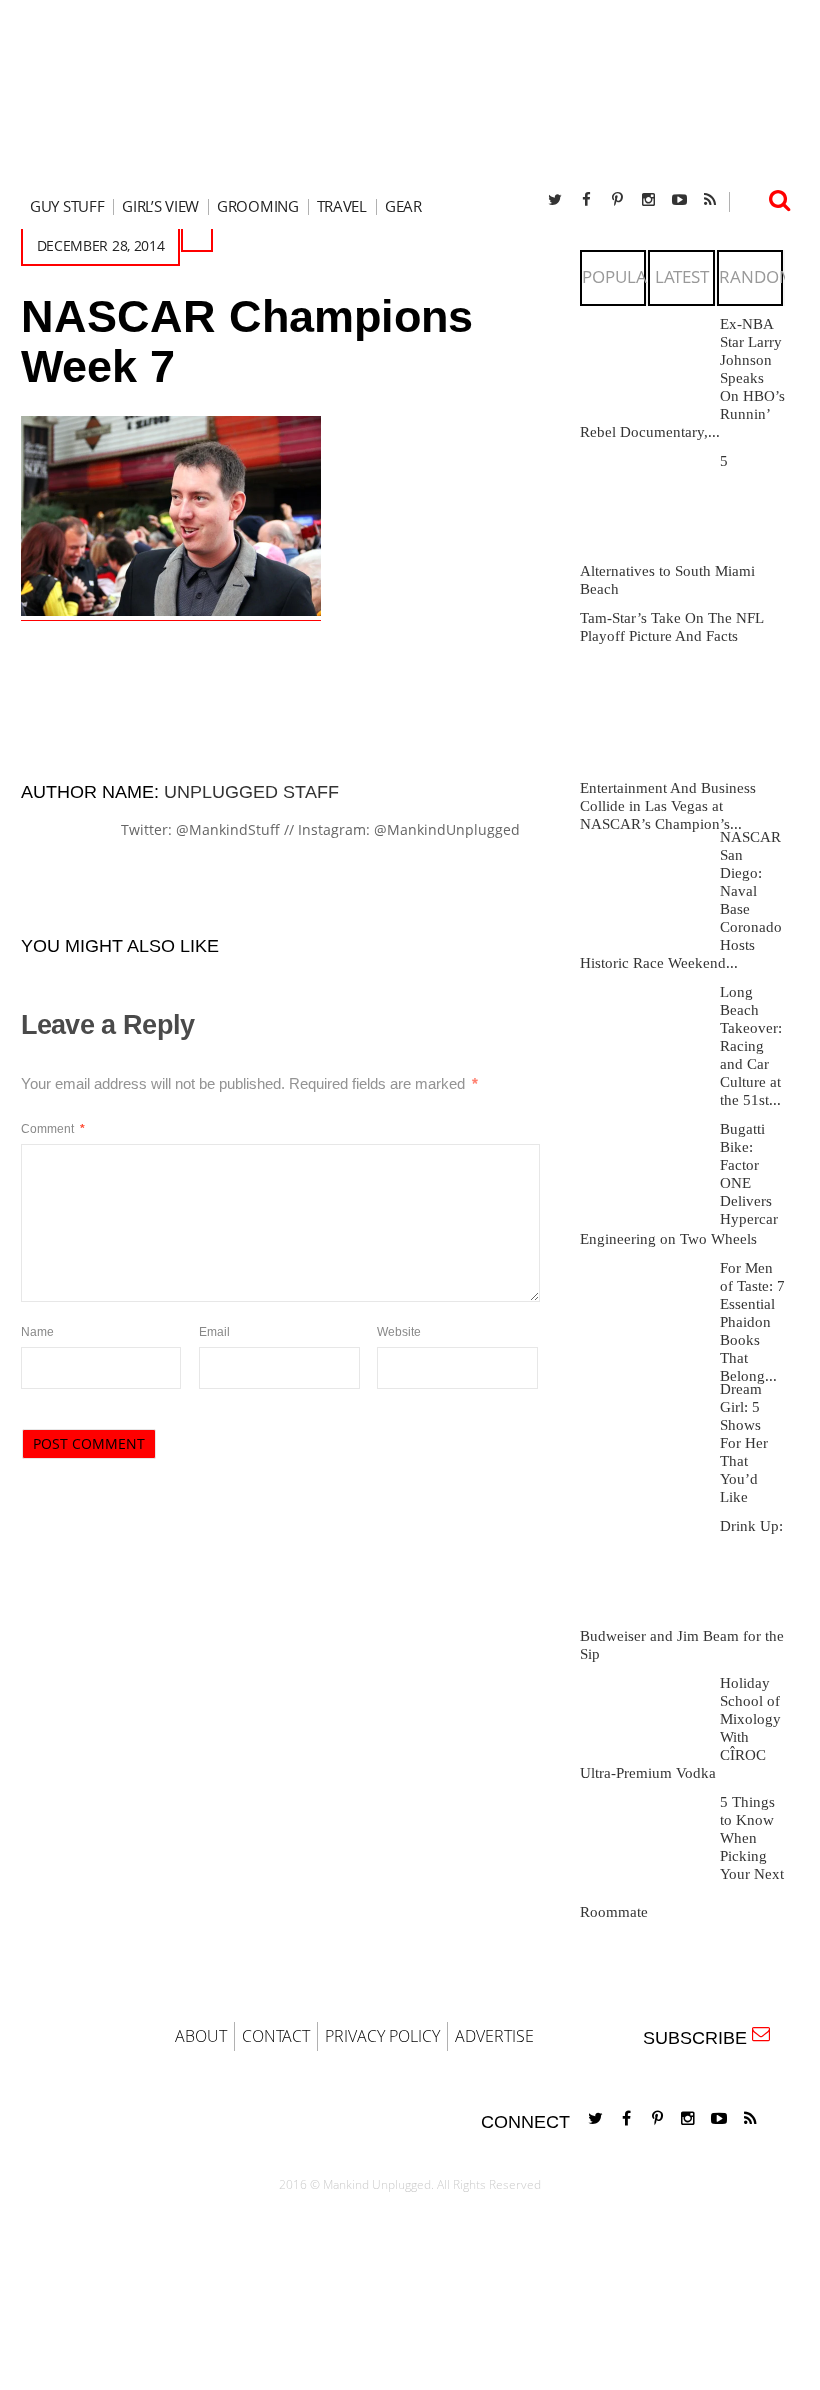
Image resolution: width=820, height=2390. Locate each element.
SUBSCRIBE (700, 2038)
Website (399, 1332)
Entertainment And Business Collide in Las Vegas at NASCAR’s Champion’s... (668, 806)
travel (342, 206)
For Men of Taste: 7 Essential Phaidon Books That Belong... (752, 1322)
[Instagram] (648, 199)
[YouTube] (679, 199)
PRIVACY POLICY (382, 2036)
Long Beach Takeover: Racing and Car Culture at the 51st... (751, 1046)
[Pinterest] (617, 199)
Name (37, 1332)
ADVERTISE (494, 2036)
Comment (53, 1129)
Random (756, 276)
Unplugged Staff (251, 792)
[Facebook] (586, 199)
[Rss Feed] (710, 199)
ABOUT (201, 2036)
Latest (682, 276)
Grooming (258, 206)
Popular (620, 276)
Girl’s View (160, 206)
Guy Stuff (67, 206)
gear (403, 206)
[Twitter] (555, 199)
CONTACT (276, 2036)
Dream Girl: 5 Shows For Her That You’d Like (744, 1443)
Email (214, 1332)
